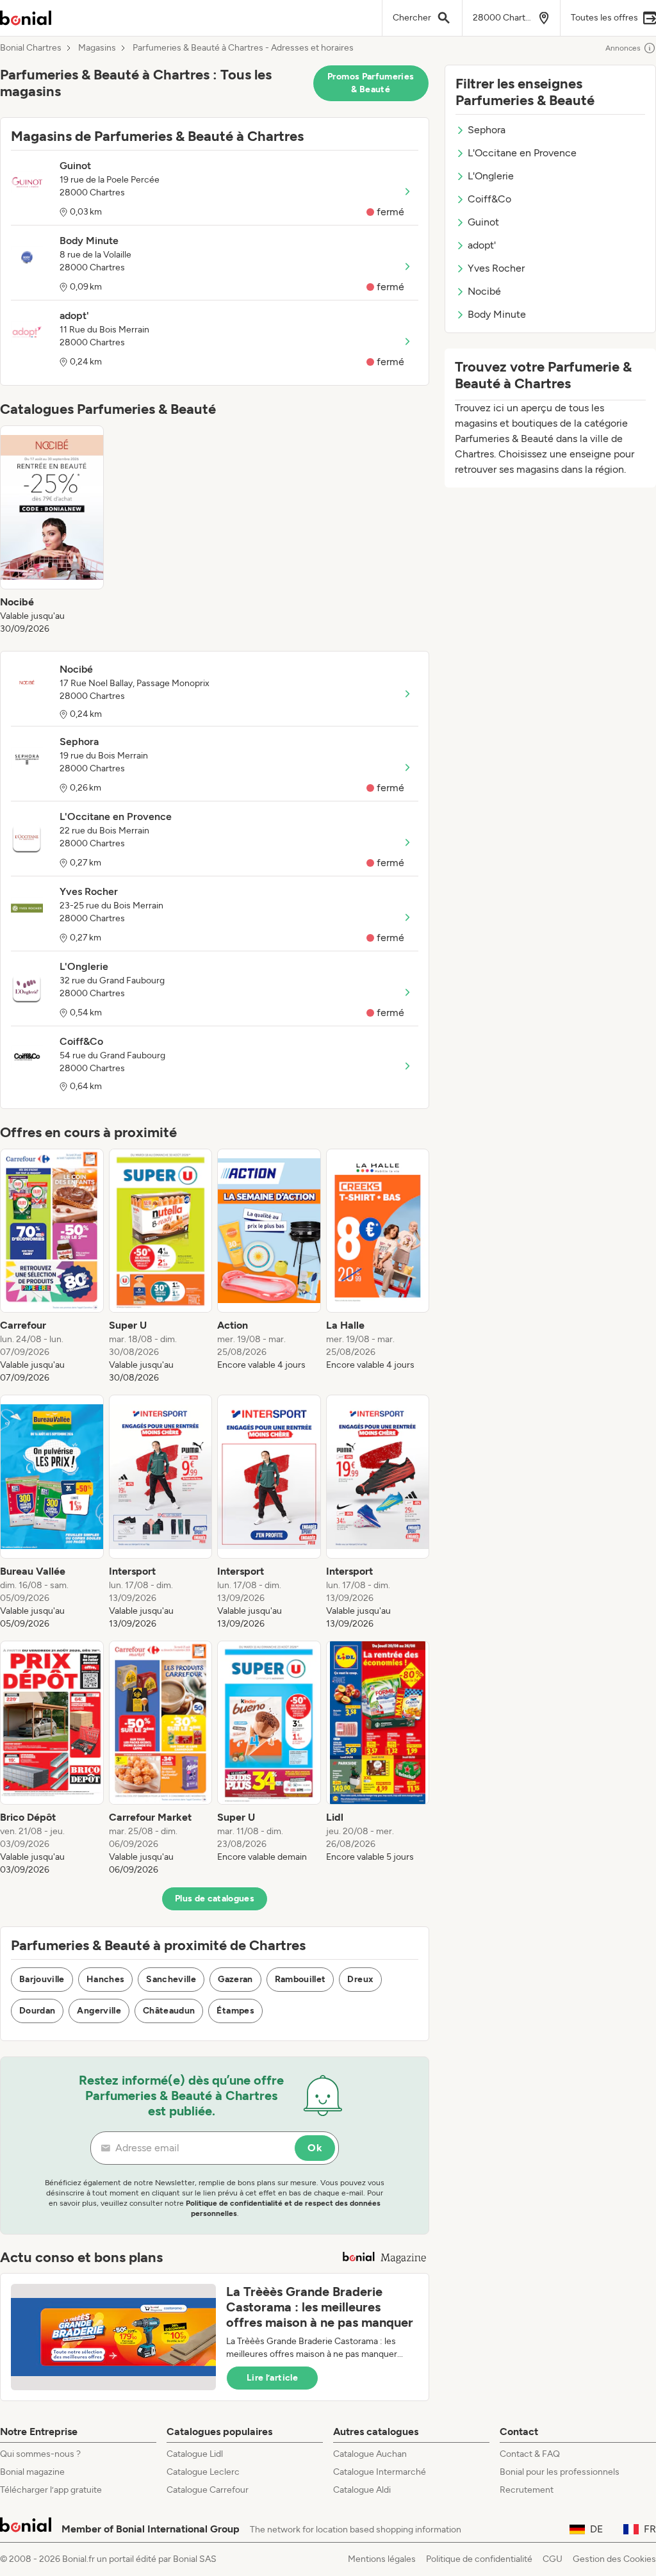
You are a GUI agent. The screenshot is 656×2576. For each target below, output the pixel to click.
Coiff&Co (489, 199)
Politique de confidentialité (479, 2559)
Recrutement (527, 2490)
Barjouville (42, 1979)
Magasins (97, 48)
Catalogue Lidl (195, 2454)
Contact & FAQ (530, 2454)
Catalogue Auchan (370, 2454)
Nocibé (484, 291)
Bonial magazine (32, 2472)
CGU (553, 2559)
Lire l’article (272, 2378)
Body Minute (497, 314)
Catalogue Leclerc (203, 2472)
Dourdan (37, 2011)
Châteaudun (169, 2011)
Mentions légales (382, 2559)
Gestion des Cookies (614, 2559)
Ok (315, 2148)
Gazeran (235, 1979)
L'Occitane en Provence (522, 153)
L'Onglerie (491, 176)
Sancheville (171, 1979)
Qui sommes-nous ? (40, 2454)
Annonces (623, 48)
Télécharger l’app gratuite (51, 2490)
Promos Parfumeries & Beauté (371, 83)
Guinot (483, 222)
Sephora (487, 130)
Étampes (235, 2011)
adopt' (482, 245)
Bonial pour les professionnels (560, 2472)
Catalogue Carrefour (208, 2490)
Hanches (105, 1979)
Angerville (99, 2011)
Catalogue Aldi (362, 2490)
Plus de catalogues (215, 1899)
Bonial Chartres (31, 48)
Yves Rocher (496, 268)
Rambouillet (300, 1979)
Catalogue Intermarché (380, 2472)
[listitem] (52, 530)
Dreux (360, 1979)
